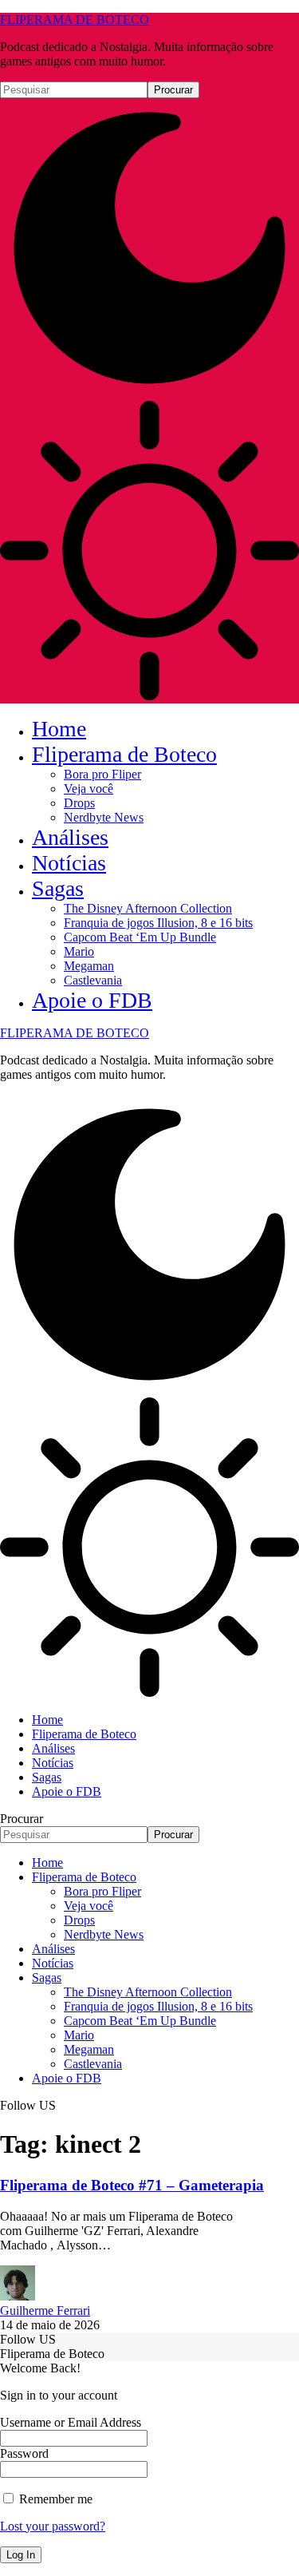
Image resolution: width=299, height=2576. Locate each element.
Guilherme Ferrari (45, 2310)
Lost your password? (53, 2526)
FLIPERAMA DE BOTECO (75, 20)
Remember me (54, 2499)
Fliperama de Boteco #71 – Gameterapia (132, 2185)
